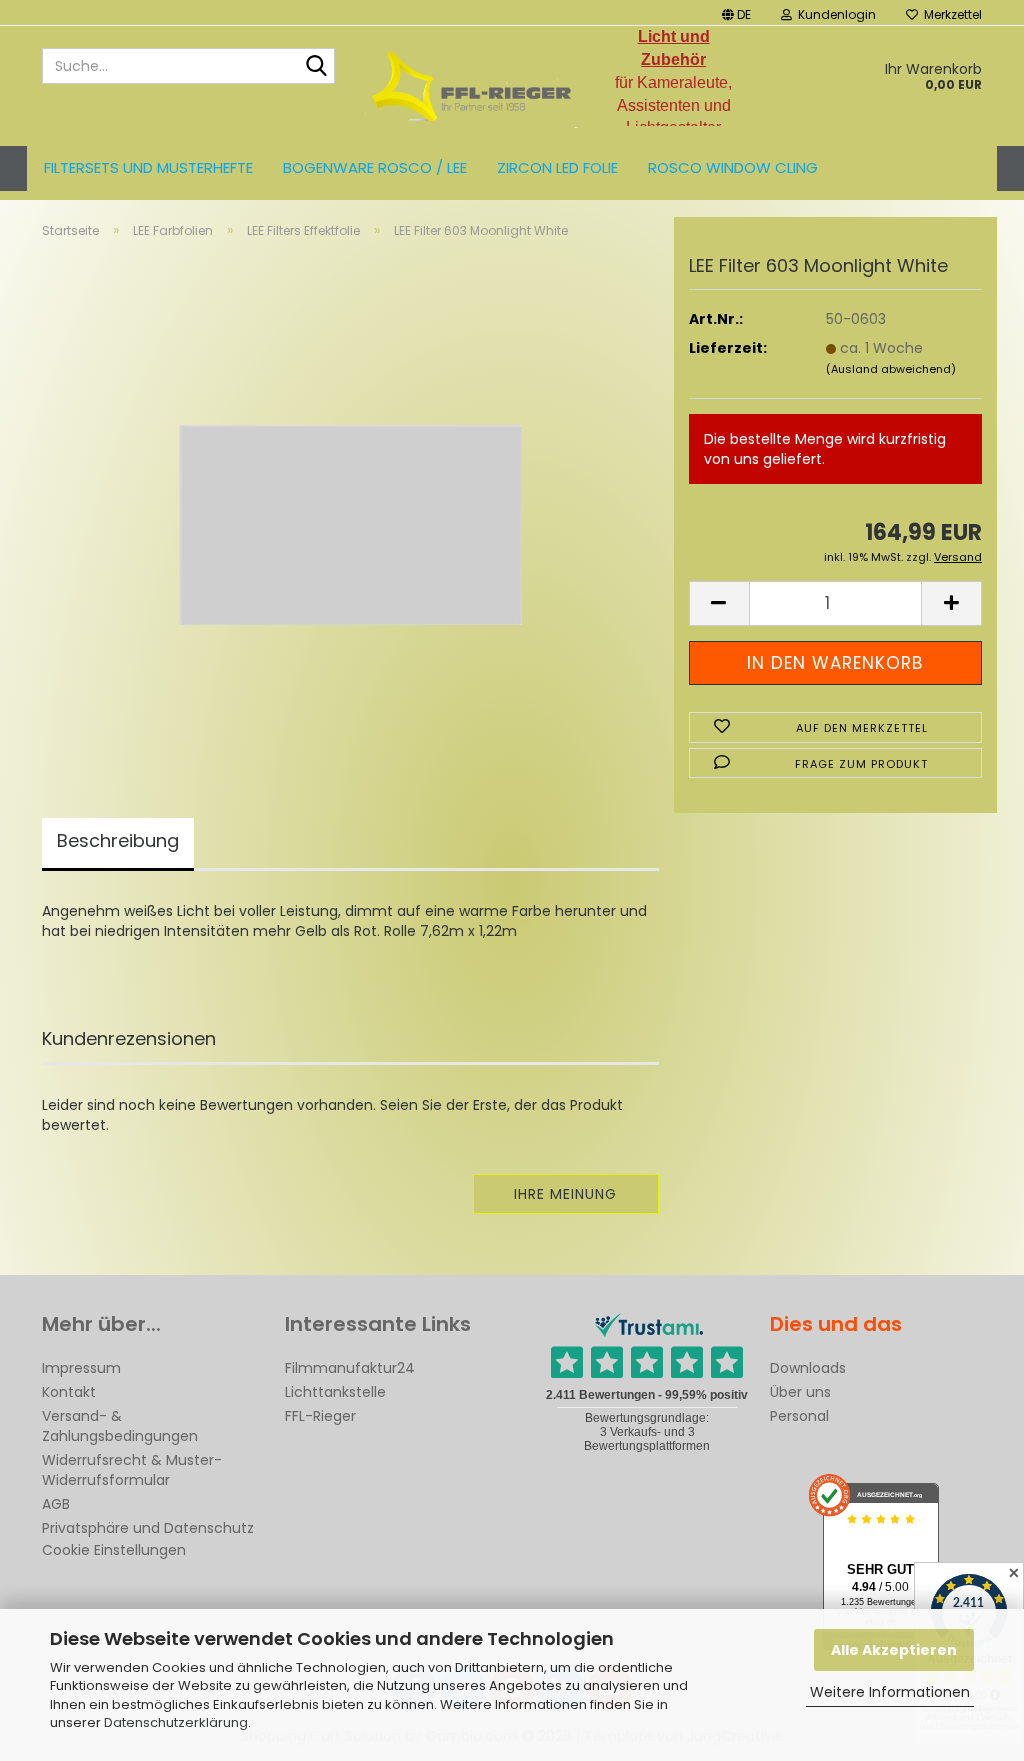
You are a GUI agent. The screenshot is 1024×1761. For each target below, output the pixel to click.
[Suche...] (316, 67)
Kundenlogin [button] (834, 14)
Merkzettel (950, 14)
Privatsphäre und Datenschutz (148, 1528)
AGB (56, 1504)
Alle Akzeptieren (894, 1650)
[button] (736, 12)
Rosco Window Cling (733, 167)
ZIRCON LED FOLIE (557, 167)
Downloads (808, 1368)
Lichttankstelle (335, 1392)
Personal (799, 1416)
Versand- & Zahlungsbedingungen (120, 1426)
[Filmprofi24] (471, 86)
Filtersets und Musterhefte (148, 167)
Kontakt (69, 1392)
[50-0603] (350, 504)
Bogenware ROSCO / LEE (375, 167)
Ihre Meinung (565, 1194)
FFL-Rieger (320, 1416)
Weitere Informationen (890, 1692)
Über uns (800, 1392)
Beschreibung (118, 840)
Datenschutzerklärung (176, 1722)
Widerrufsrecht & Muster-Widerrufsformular (132, 1470)
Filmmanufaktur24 (350, 1368)
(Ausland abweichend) (891, 369)
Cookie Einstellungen (114, 1550)
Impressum (81, 1368)
